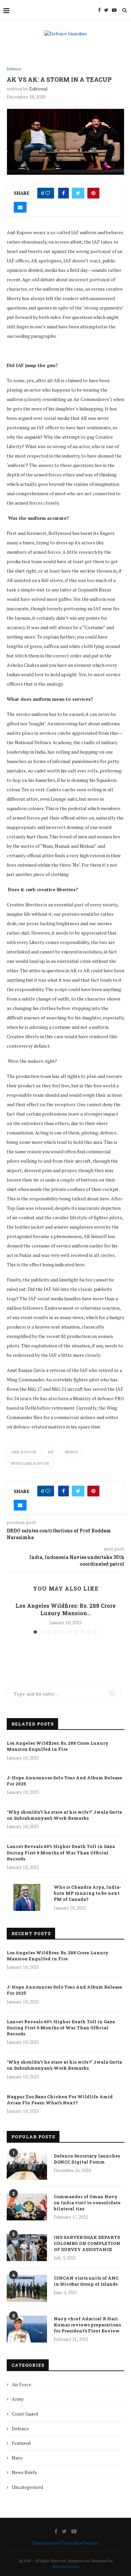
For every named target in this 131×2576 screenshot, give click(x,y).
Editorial (38, 89)
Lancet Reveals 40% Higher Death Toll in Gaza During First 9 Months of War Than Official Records (61, 1852)
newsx (72, 1452)
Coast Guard (25, 2414)
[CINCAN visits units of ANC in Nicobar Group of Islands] (27, 2288)
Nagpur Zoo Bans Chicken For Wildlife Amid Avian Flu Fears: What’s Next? (60, 2100)
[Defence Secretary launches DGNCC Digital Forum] (27, 2166)
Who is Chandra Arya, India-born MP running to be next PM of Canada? (88, 1893)
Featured (21, 2443)
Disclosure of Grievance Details (65, 2543)
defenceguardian (66, 2566)
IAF (51, 1452)
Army (18, 2399)
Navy (17, 2458)
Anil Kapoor (24, 1452)
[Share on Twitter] (78, 193)
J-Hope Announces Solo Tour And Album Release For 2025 (64, 1781)
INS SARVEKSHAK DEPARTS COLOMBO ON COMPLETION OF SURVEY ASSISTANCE (87, 2243)
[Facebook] (99, 10)
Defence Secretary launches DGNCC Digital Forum (87, 2159)
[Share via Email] (20, 207)
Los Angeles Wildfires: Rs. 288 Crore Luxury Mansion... (65, 1609)
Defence (14, 69)
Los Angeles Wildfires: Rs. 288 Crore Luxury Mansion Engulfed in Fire (58, 1746)
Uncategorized (27, 2487)
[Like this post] (48, 193)
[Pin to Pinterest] (93, 193)
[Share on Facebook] (63, 193)
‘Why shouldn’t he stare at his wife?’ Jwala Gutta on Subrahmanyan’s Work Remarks (64, 1815)
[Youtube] (114, 10)
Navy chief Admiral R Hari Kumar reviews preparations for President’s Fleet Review (87, 2325)
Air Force (21, 2384)
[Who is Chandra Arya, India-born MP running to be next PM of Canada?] (27, 1897)
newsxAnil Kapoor (30, 1463)
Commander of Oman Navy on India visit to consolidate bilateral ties (87, 2203)
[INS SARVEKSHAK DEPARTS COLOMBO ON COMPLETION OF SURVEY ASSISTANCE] (27, 2248)
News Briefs (24, 2472)
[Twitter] (106, 10)
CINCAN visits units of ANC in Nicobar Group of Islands (86, 2281)
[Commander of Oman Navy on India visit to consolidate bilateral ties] (27, 2207)
